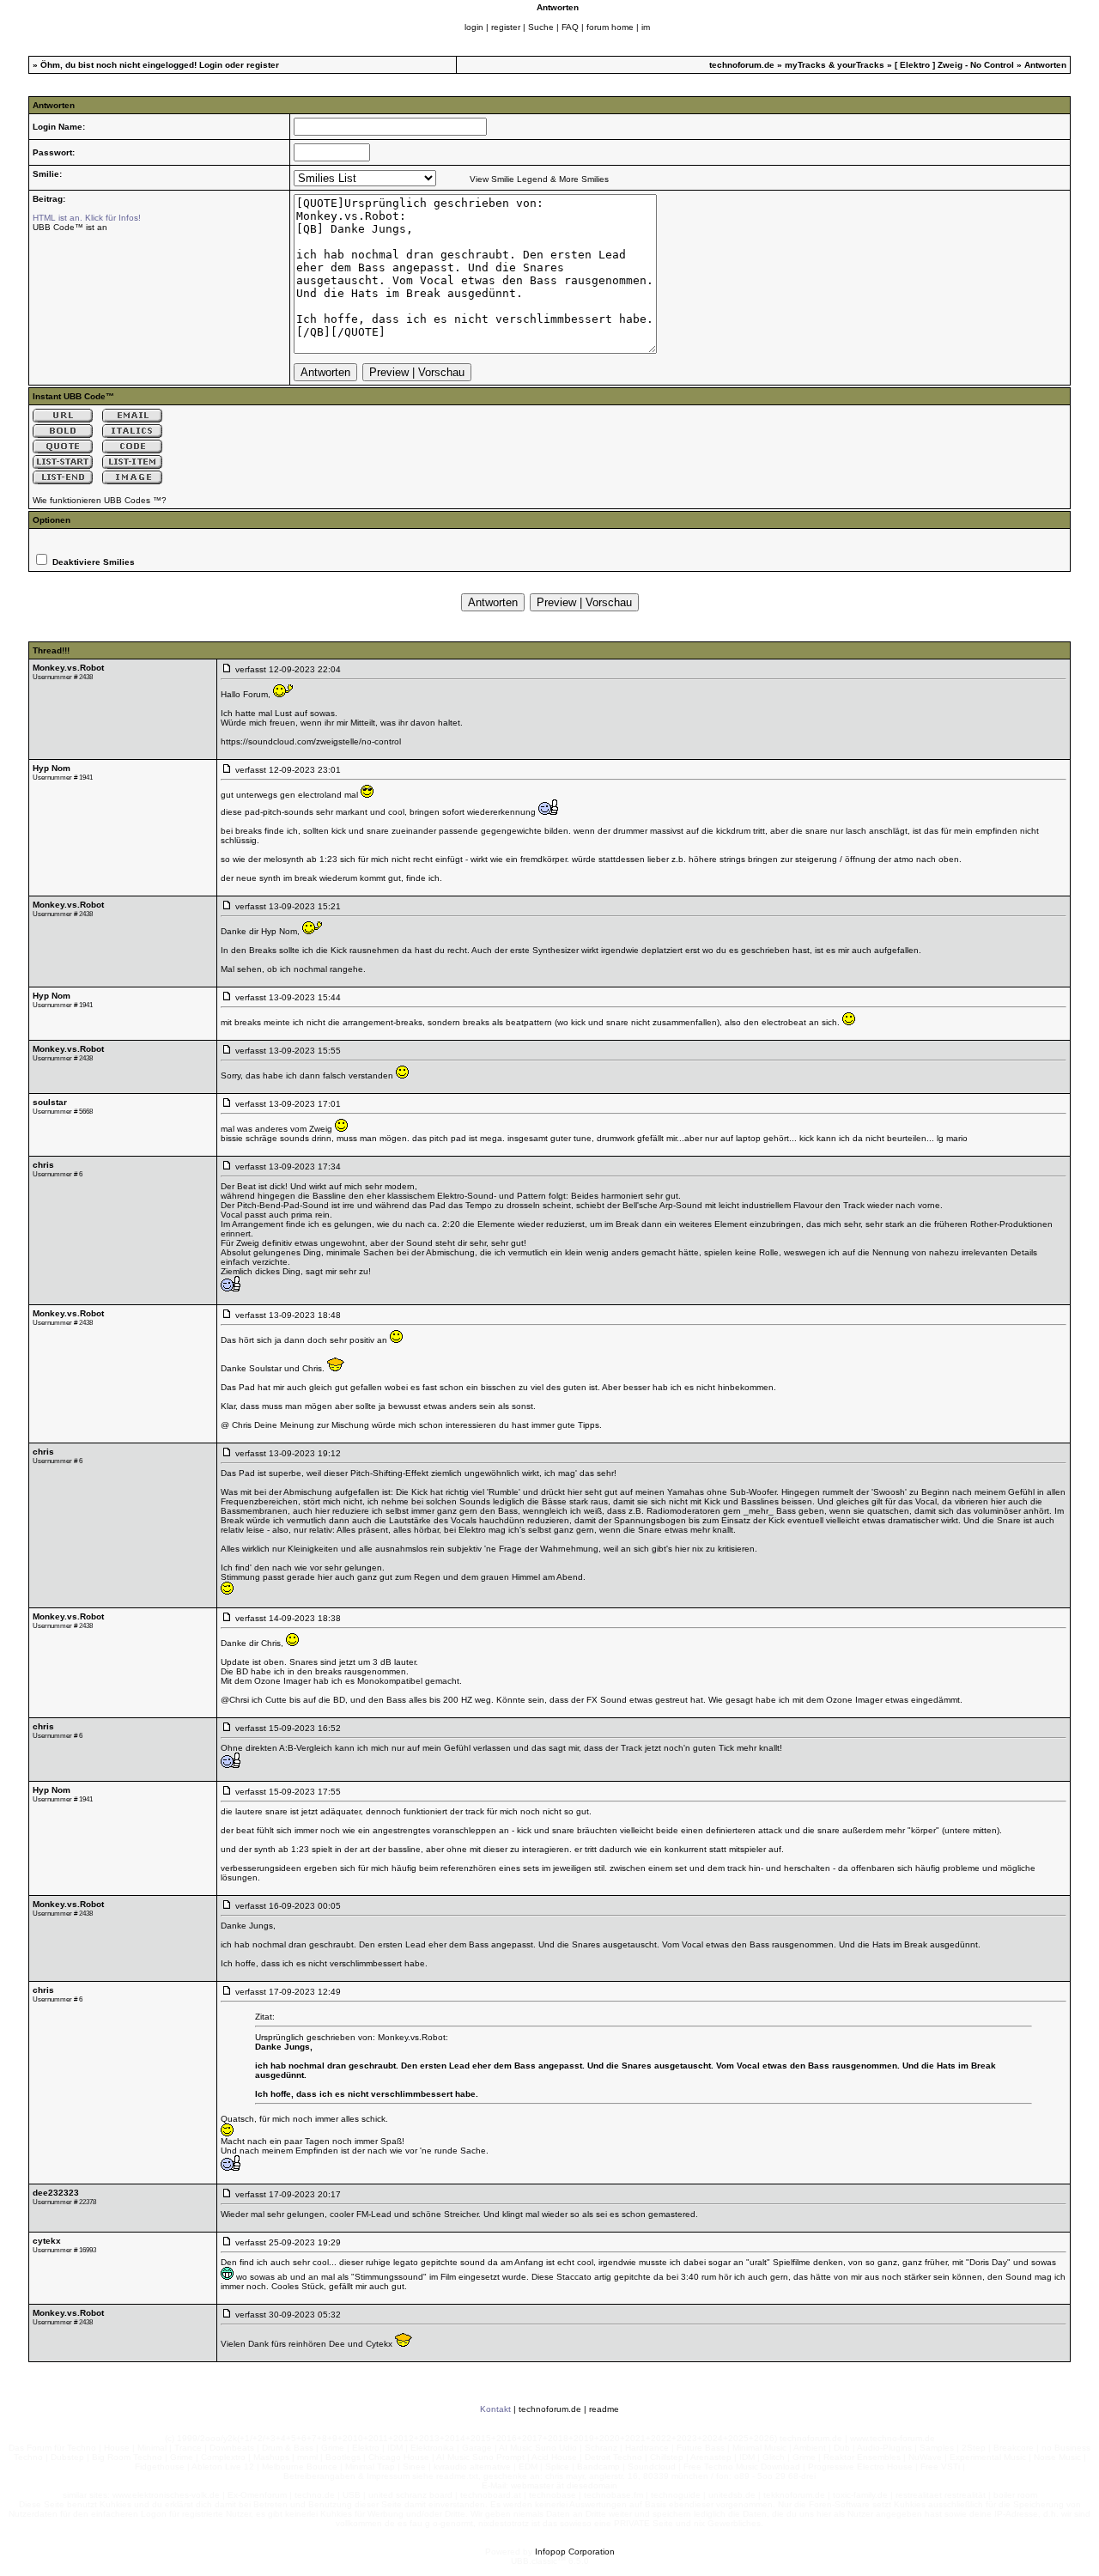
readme (604, 2409)
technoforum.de (742, 65)
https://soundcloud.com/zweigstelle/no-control (311, 741)
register (506, 27)
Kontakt (495, 2409)
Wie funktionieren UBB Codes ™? (100, 500)
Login (211, 65)
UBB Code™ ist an (70, 227)
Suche (541, 27)
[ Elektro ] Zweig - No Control (956, 65)
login (474, 27)
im (646, 27)
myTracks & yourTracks (835, 65)
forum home (610, 27)
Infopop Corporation (575, 2552)
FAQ (570, 27)
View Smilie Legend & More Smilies (539, 179)
